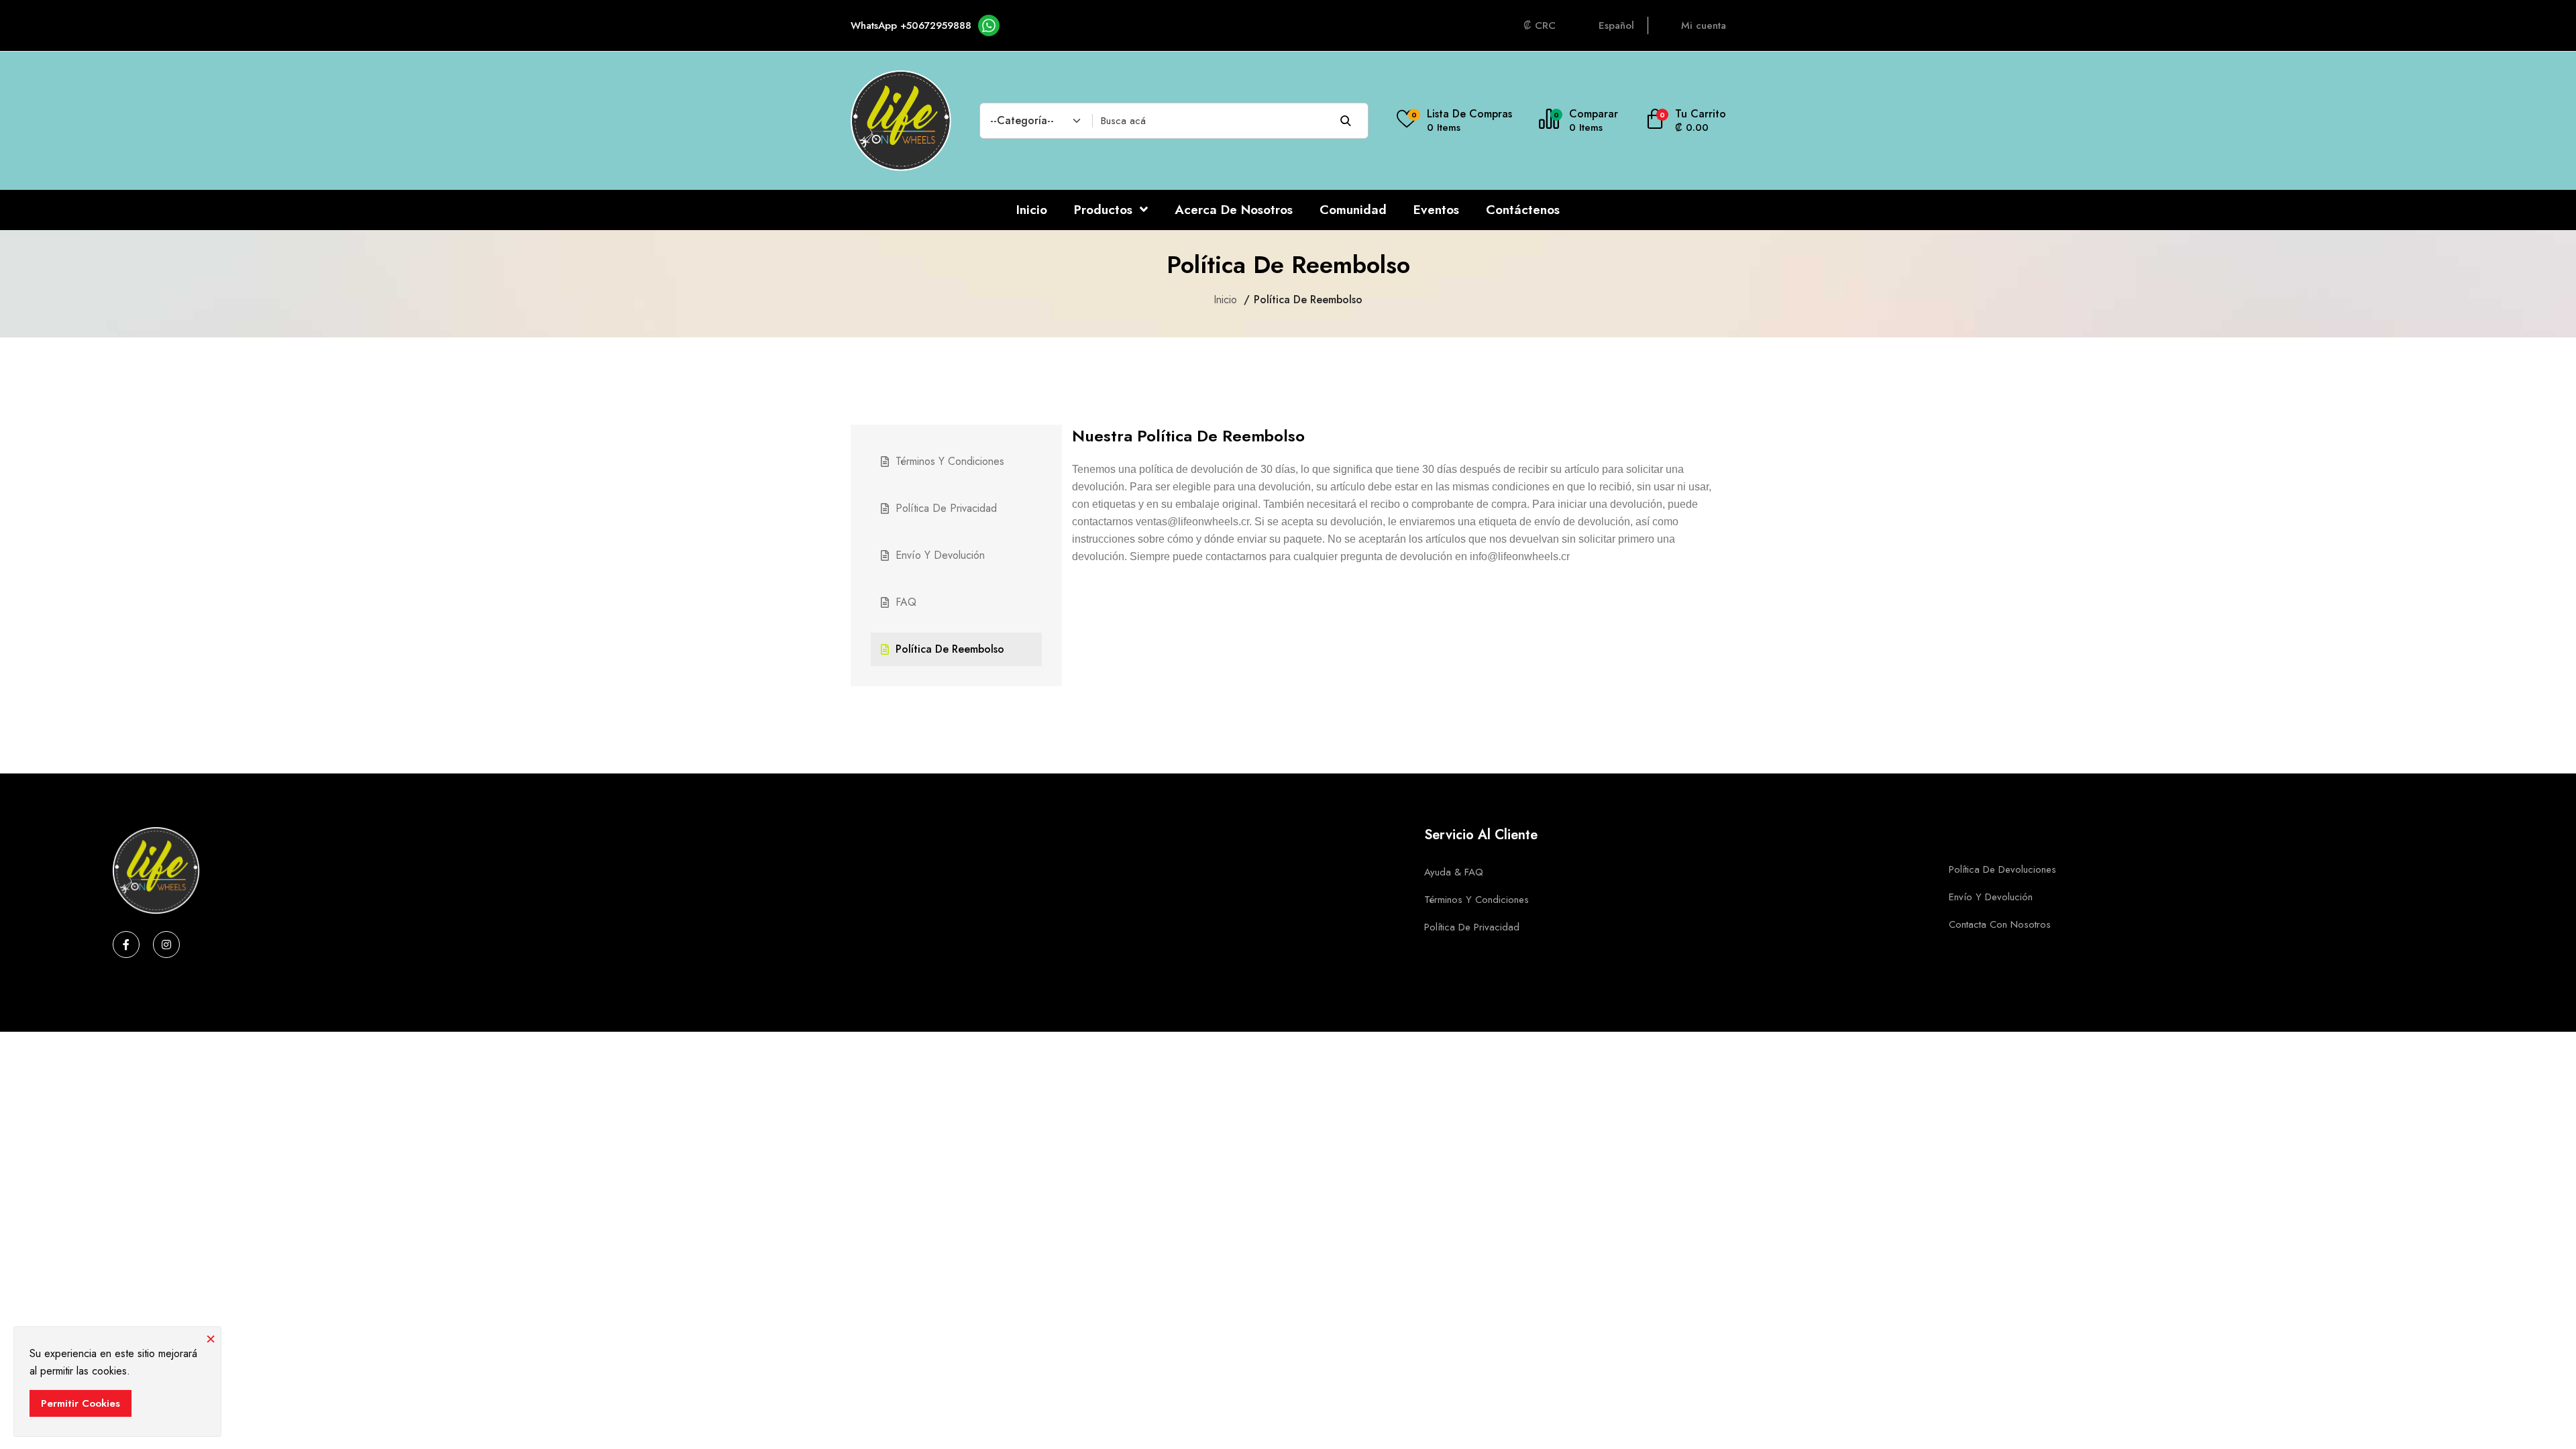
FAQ (906, 602)
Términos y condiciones (950, 461)
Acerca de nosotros (1234, 210)
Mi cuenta (1704, 25)
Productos (1105, 210)
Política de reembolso (950, 649)
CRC (1545, 25)
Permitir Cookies (80, 1403)
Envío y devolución (940, 555)
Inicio (1032, 210)
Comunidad (1353, 210)
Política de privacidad (946, 508)
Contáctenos (1523, 210)
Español (1616, 25)
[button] (1685, 121)
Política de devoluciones (2002, 869)
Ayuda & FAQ (1454, 872)
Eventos (1436, 210)
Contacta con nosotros (2000, 924)
